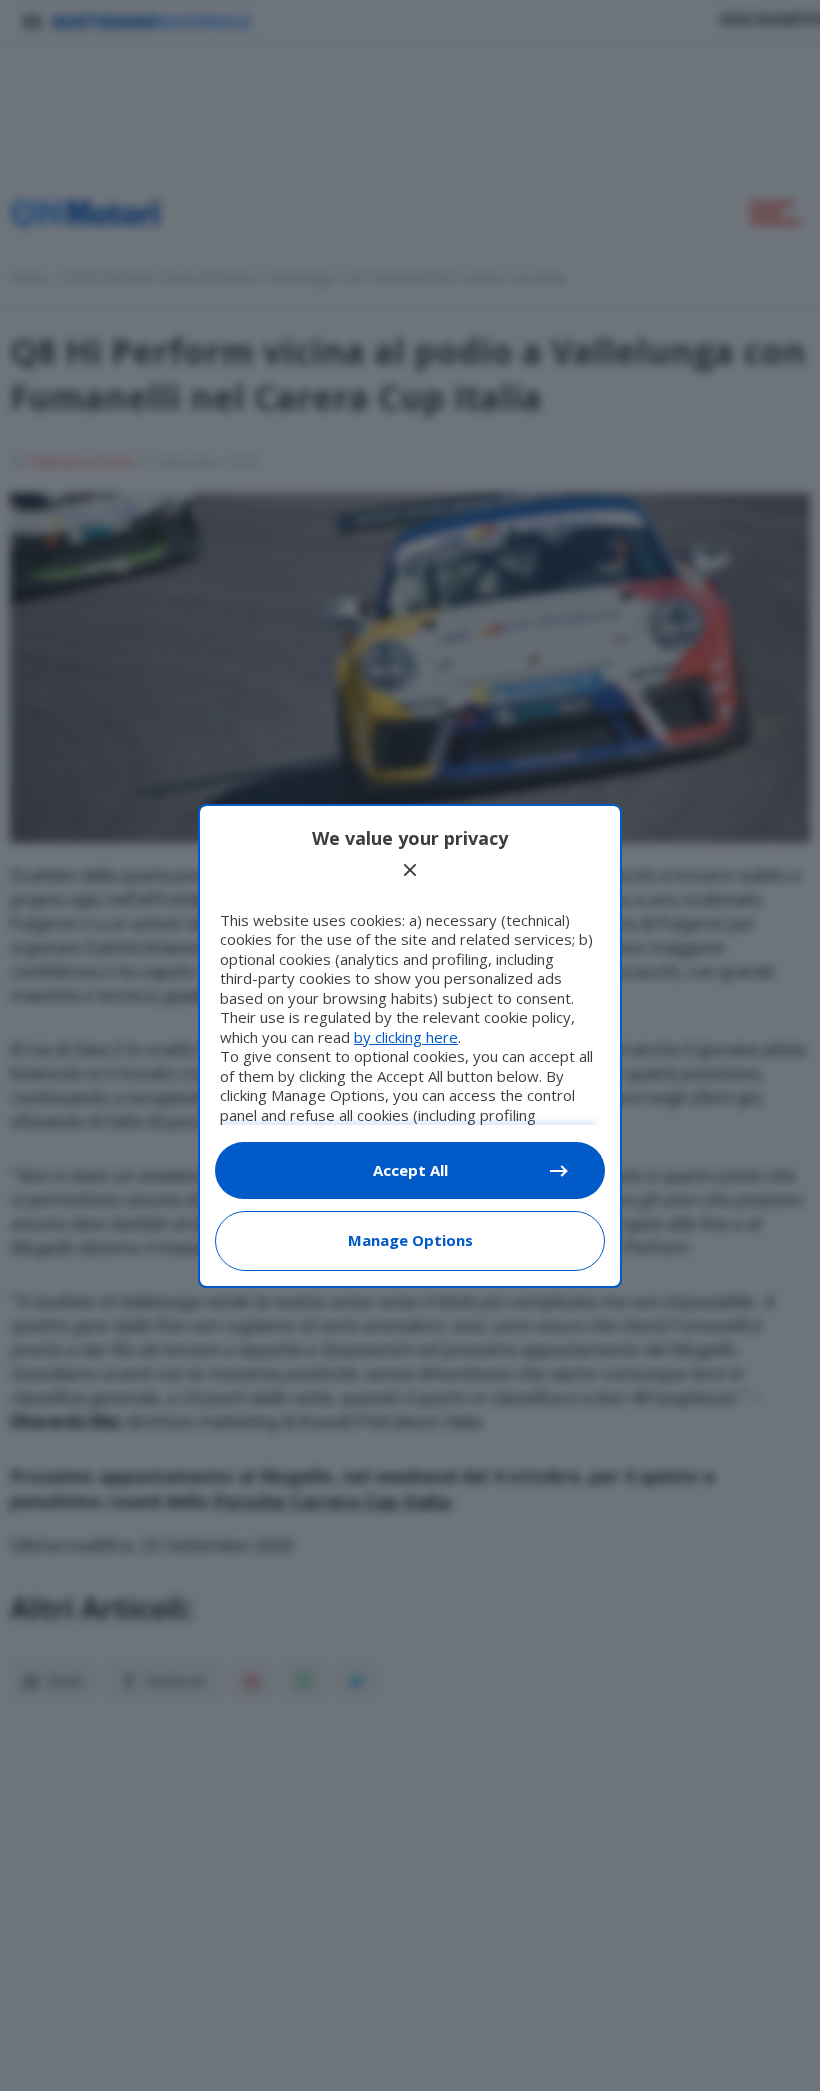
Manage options (410, 1240)
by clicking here (406, 1037)
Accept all (410, 1170)
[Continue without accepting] (410, 870)
